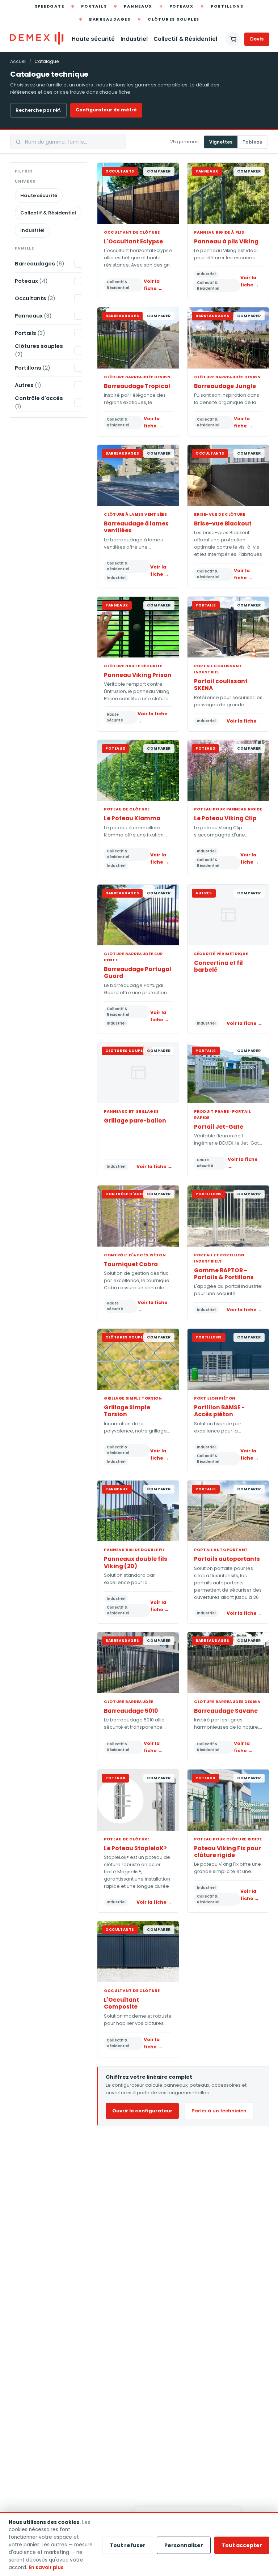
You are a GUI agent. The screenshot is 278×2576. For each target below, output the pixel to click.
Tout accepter (242, 2545)
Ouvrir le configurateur (142, 2111)
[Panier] (233, 39)
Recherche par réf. (38, 110)
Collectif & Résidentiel (185, 39)
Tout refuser (128, 2545)
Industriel (134, 39)
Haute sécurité (93, 39)
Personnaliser (184, 2545)
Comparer (159, 171)
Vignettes (221, 142)
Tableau (252, 142)
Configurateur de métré (106, 110)
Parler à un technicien (219, 2111)
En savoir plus (46, 2568)
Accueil (18, 61)
